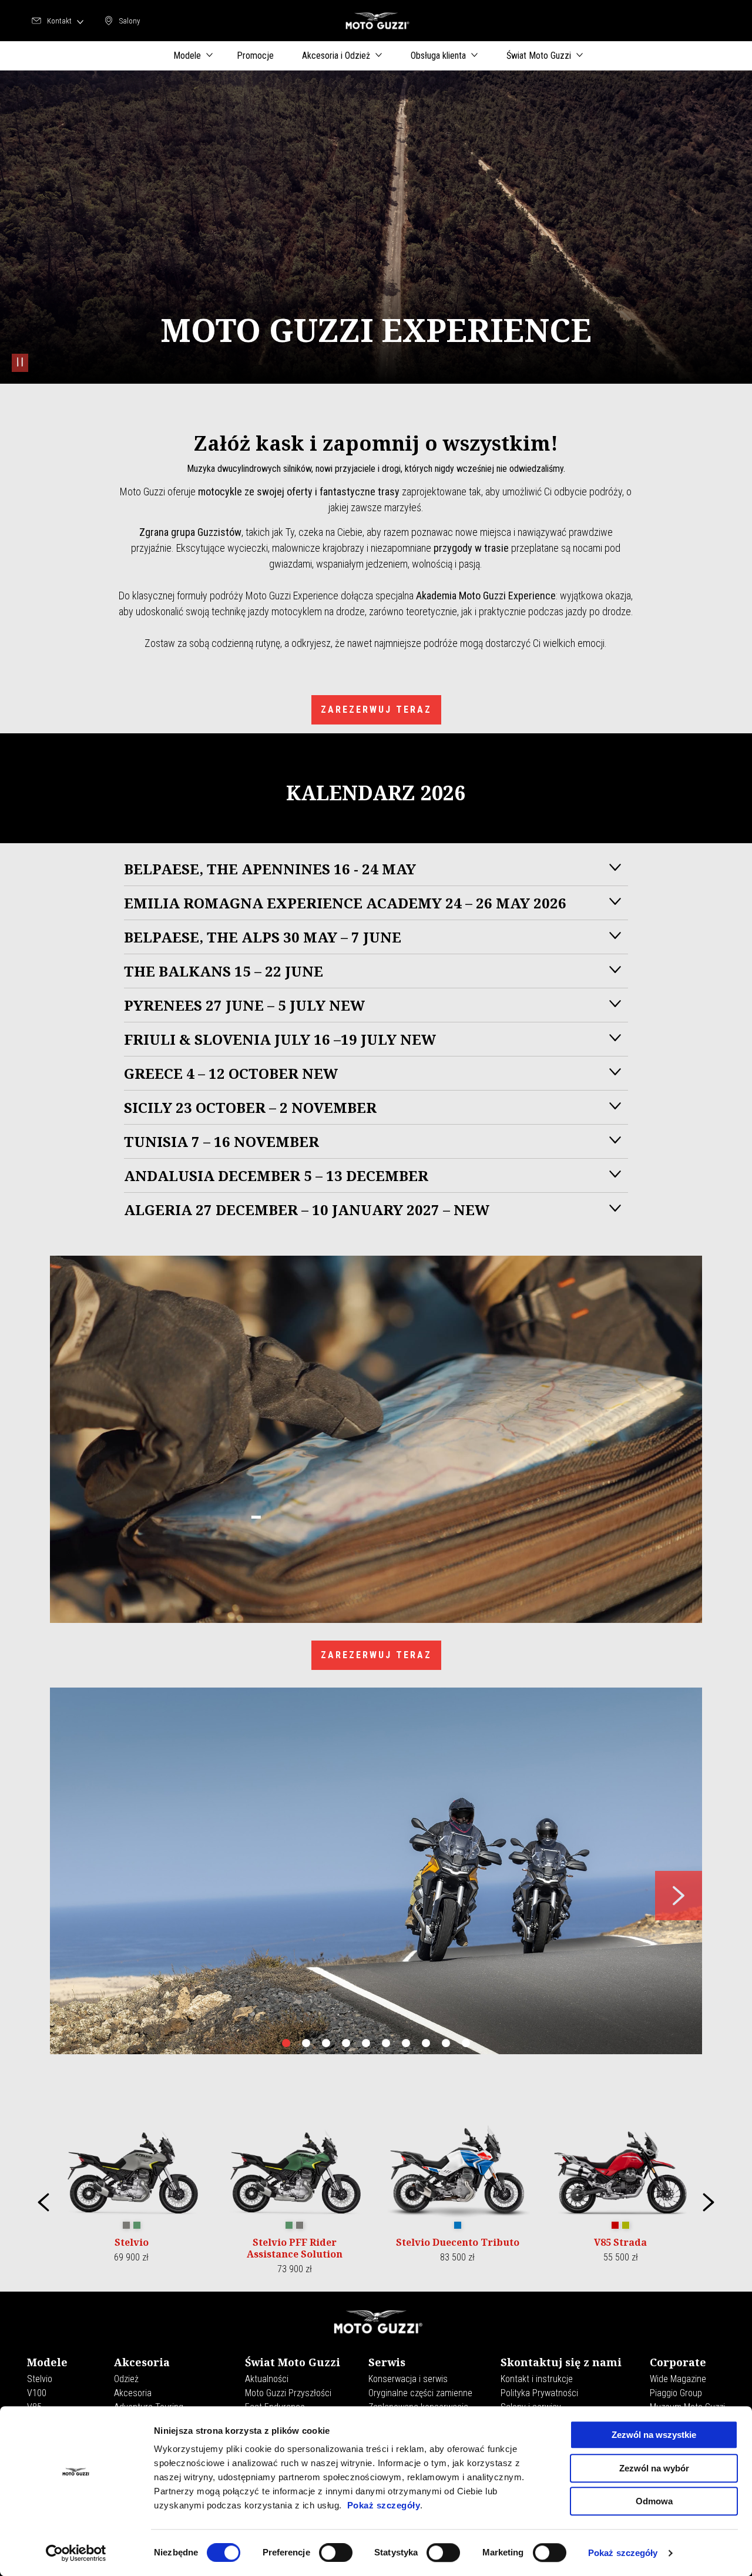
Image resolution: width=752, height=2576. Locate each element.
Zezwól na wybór (654, 2468)
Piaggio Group (676, 2393)
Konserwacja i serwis (408, 2379)
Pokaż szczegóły (384, 2505)
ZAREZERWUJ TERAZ (376, 710)
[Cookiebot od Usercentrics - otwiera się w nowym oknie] (76, 2553)
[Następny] (709, 2202)
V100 (37, 2393)
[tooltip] (126, 2226)
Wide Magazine (678, 2379)
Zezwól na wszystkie (654, 2435)
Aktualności (267, 2379)
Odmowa (654, 2501)
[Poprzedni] (43, 2202)
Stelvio (40, 2379)
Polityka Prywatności (539, 2393)
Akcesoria (133, 2393)
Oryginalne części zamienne (420, 2393)
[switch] (336, 2552)
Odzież (126, 2379)
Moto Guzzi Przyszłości (288, 2393)
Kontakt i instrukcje (537, 2379)
